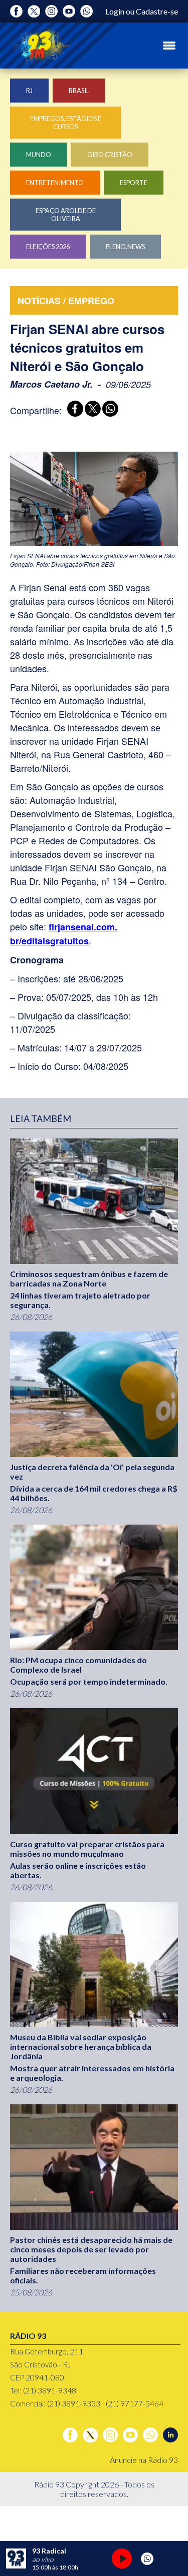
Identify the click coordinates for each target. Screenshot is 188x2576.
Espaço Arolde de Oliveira (66, 215)
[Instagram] (51, 11)
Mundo (39, 155)
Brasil (79, 91)
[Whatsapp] (86, 11)
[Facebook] (16, 11)
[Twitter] (34, 11)
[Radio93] (40, 46)
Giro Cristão (110, 155)
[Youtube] (69, 11)
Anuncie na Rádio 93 (144, 2460)
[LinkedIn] (170, 2435)
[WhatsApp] (109, 410)
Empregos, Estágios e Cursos (66, 123)
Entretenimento (55, 183)
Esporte (134, 183)
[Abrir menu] (169, 46)
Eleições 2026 (48, 247)
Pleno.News (125, 247)
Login (115, 11)
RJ (29, 91)
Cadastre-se (157, 11)
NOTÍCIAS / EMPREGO (66, 301)
